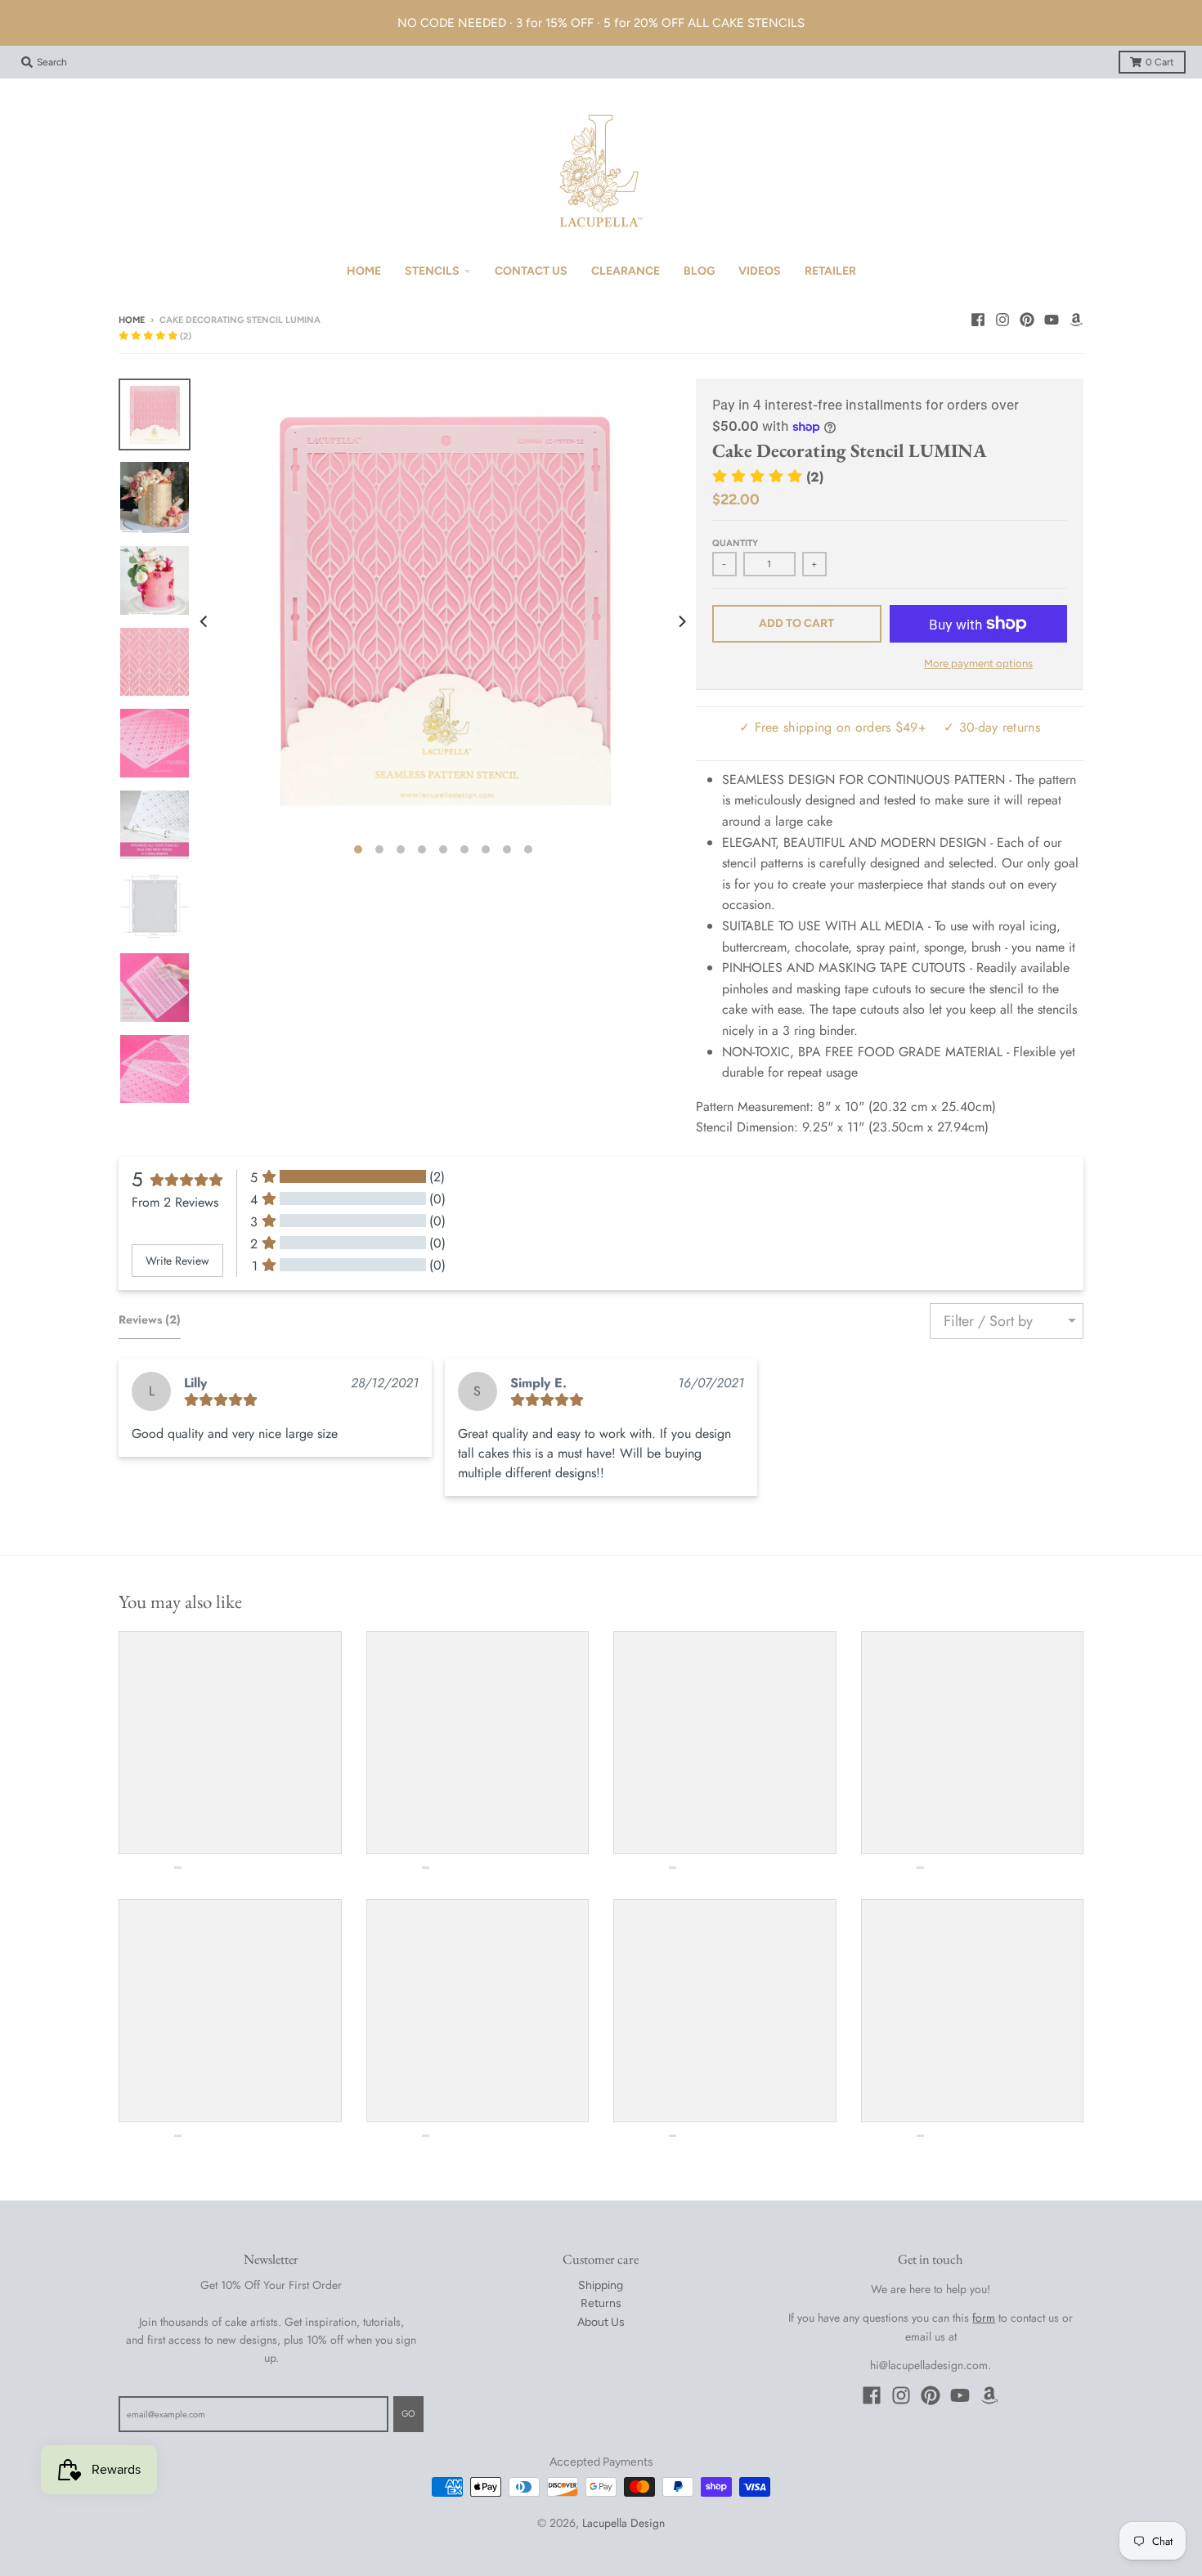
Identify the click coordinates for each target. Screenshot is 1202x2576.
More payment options (978, 663)
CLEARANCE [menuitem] (626, 271)
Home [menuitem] (364, 271)
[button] (155, 336)
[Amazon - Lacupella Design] (1076, 320)
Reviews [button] (150, 1319)
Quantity (735, 543)
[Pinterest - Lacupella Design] (1027, 320)
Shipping (601, 2285)
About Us (601, 2322)
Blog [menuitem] (699, 271)
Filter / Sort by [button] (988, 1321)
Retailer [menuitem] (830, 271)
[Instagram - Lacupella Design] (1002, 320)
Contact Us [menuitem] (531, 271)
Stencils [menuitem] (432, 271)
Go (408, 2414)
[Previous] (205, 621)
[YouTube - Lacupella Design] (1052, 320)
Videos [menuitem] (760, 271)
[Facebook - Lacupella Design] (978, 320)
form (984, 2318)
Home (132, 320)
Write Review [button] (177, 1261)
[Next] (681, 621)
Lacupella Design (623, 2523)
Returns (601, 2303)
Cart (1160, 62)
